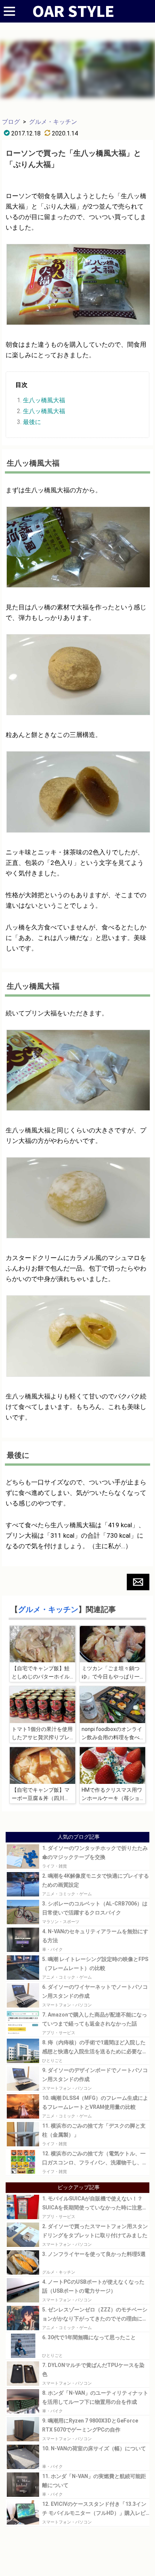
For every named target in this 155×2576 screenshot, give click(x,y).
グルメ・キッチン (53, 122)
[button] (138, 1582)
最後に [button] (32, 422)
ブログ (11, 122)
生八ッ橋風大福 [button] (44, 400)
